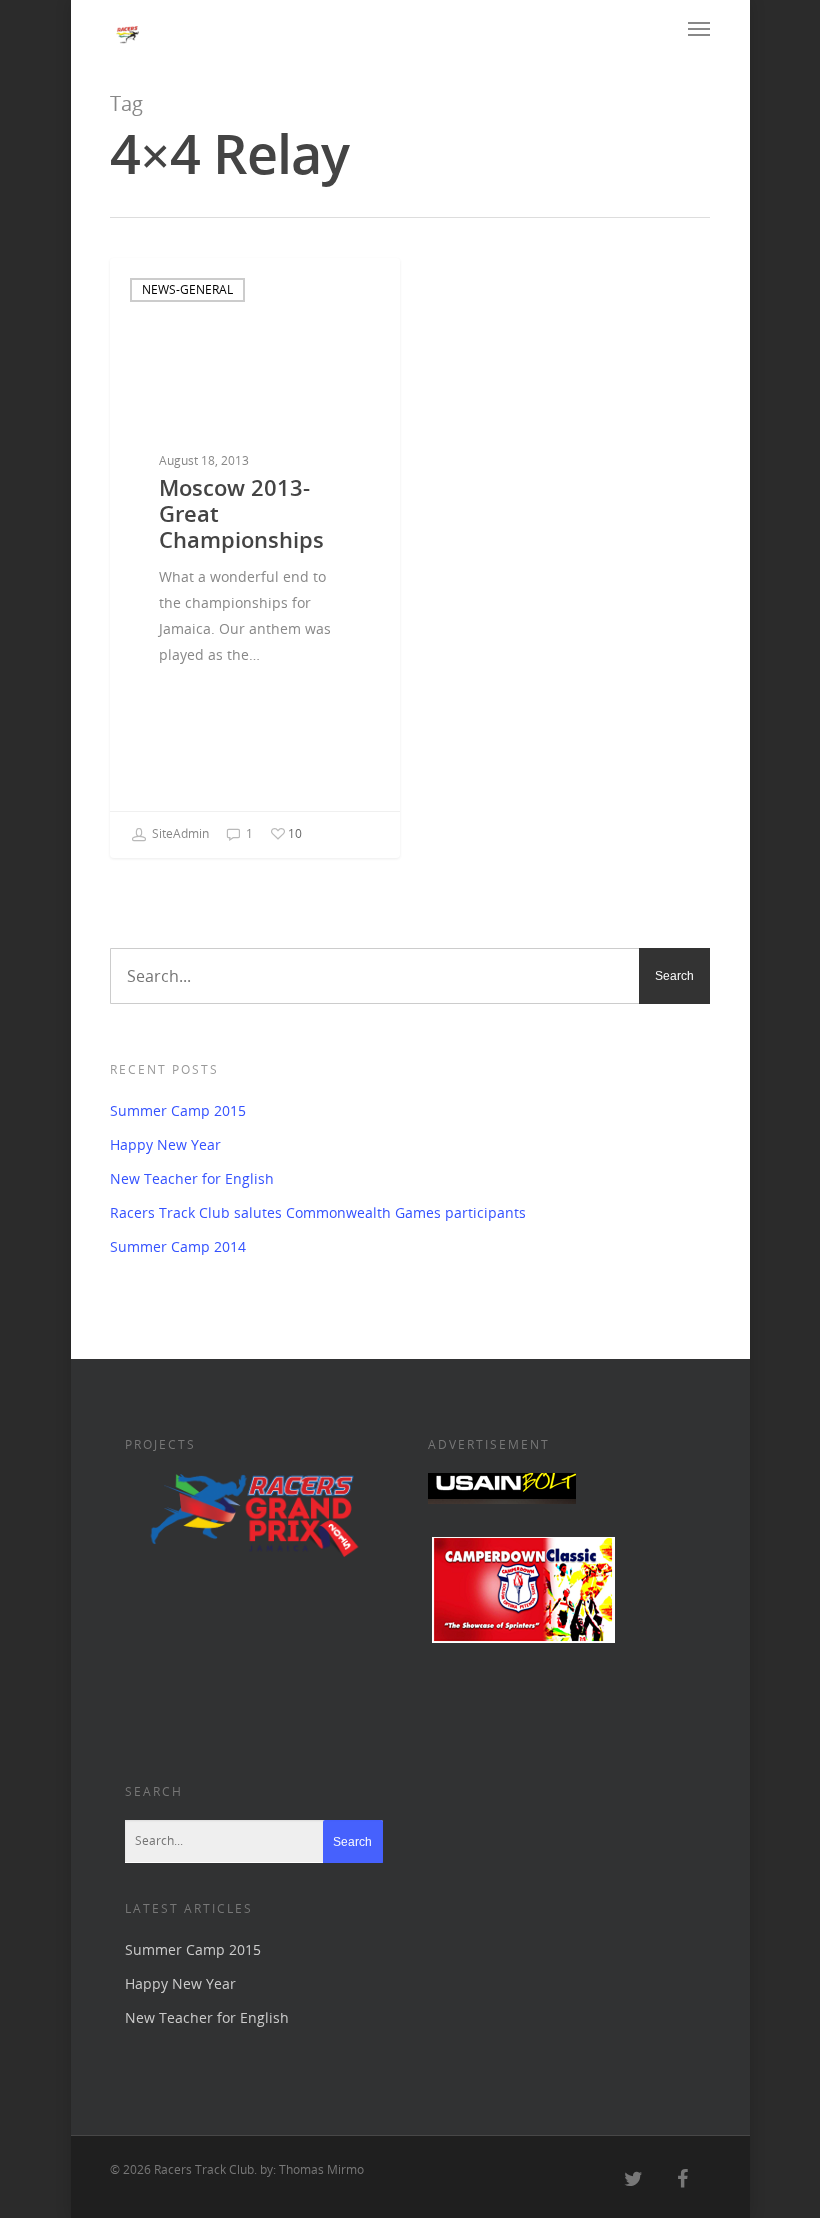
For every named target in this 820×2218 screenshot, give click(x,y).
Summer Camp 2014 (178, 1246)
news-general (187, 289)
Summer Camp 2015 (178, 1110)
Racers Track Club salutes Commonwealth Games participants (318, 1212)
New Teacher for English (192, 1178)
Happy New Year (165, 1144)
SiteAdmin (179, 833)
